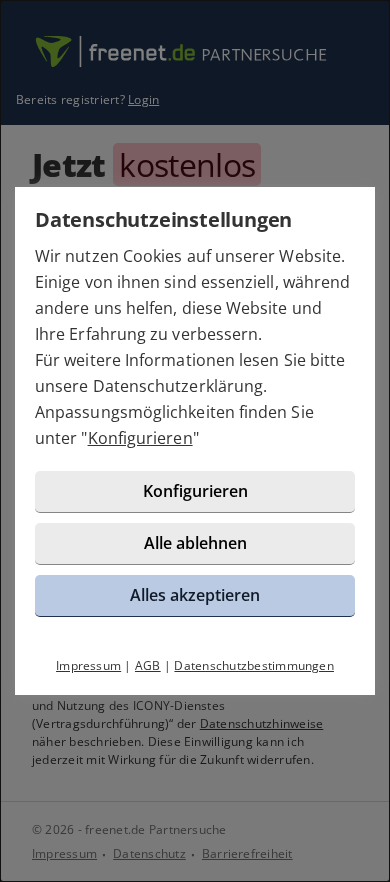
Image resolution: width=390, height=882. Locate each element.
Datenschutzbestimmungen (254, 665)
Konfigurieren (140, 438)
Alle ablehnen (195, 543)
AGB (148, 665)
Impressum (88, 665)
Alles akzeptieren (195, 595)
